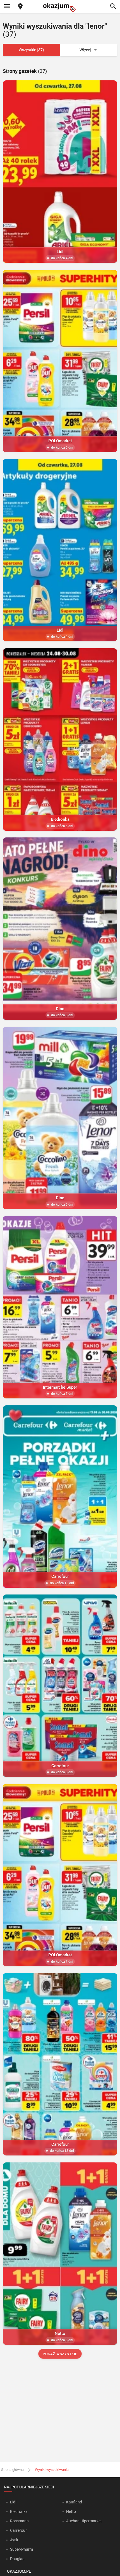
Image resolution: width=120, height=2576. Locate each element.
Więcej (85, 50)
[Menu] (7, 7)
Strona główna (12, 2470)
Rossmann (19, 2521)
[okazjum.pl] (60, 7)
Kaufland (74, 2502)
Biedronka (19, 2511)
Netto (71, 2511)
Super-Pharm (21, 2549)
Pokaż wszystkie (60, 2354)
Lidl (13, 2502)
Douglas (17, 2559)
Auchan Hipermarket (84, 2521)
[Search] (113, 7)
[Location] (20, 7)
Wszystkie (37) (31, 50)
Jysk (14, 2540)
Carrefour (18, 2530)
